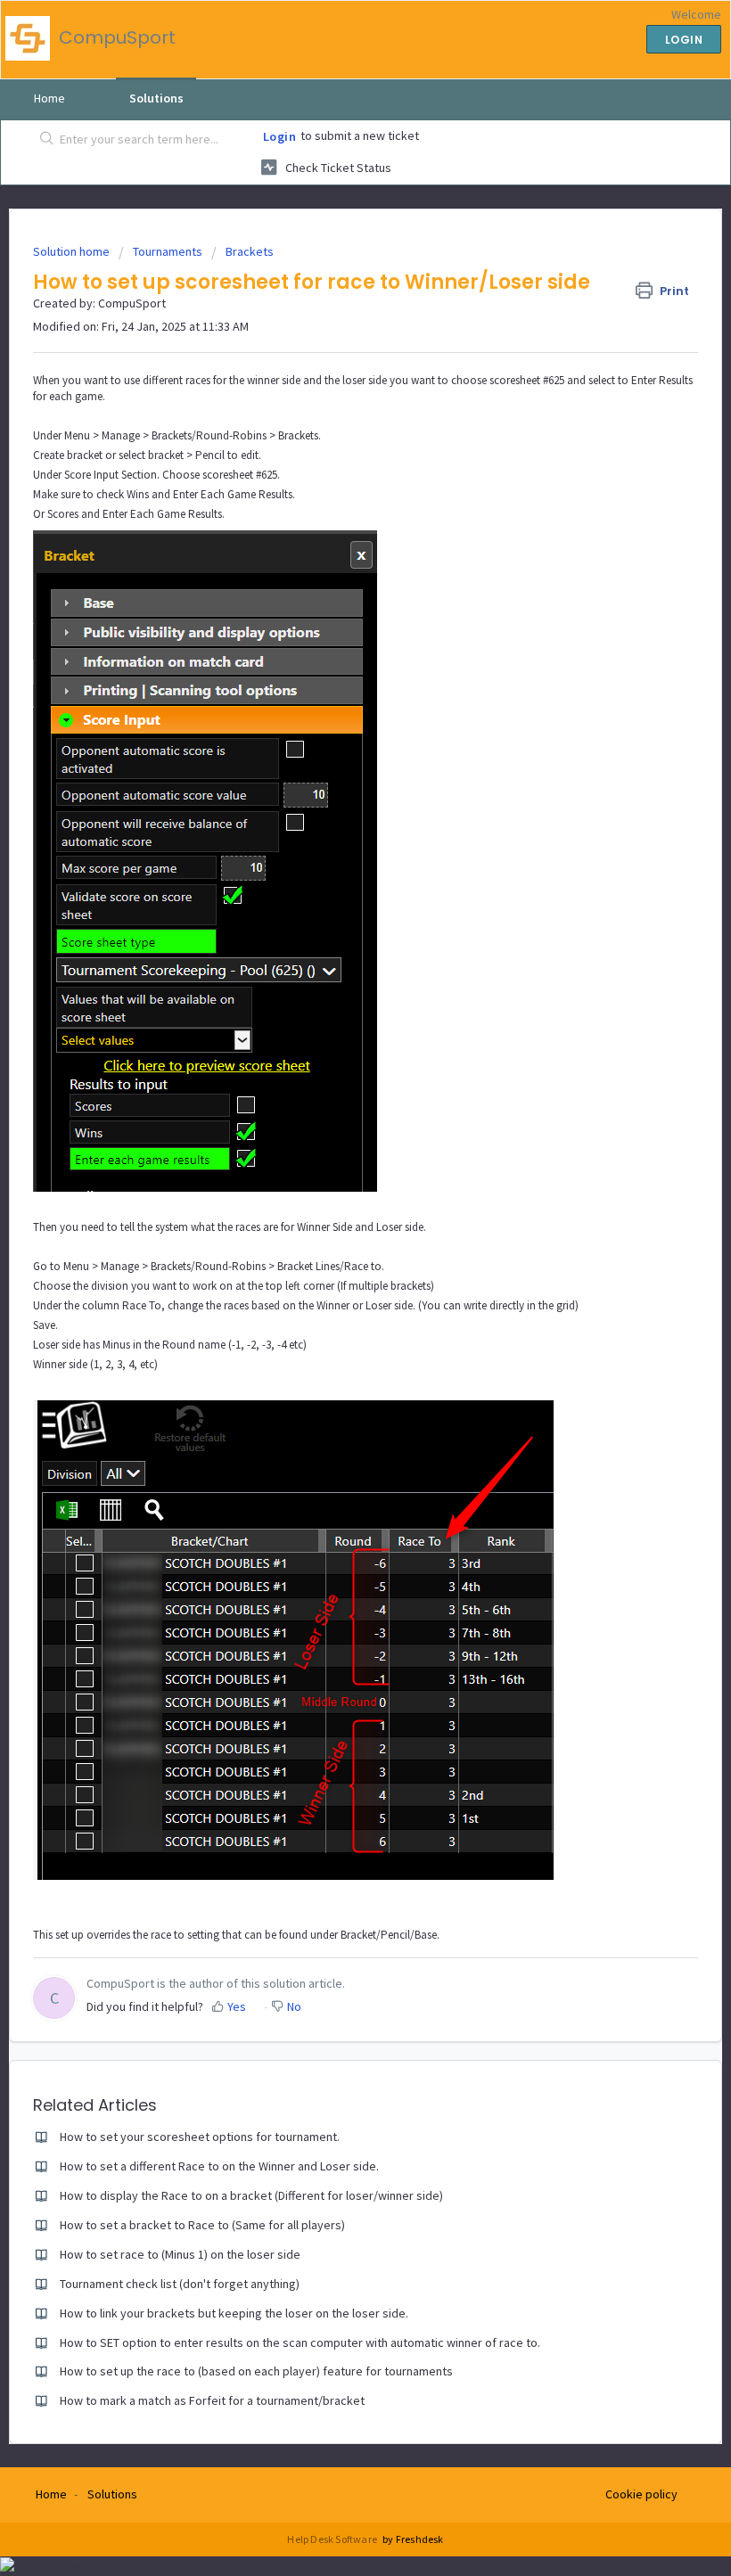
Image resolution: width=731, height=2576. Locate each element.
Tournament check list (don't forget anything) (180, 2284)
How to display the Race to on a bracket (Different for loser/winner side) (251, 2195)
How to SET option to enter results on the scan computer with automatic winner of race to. (300, 2342)
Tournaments (168, 251)
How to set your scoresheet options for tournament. (200, 2137)
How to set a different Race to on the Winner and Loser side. (219, 2166)
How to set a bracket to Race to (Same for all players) (202, 2225)
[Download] (333, 1309)
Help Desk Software (333, 2539)
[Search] (43, 140)
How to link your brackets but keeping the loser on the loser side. (234, 2313)
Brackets (250, 251)
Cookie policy (641, 2494)
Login (280, 136)
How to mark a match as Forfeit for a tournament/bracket (212, 2400)
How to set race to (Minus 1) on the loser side (180, 2254)
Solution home (73, 251)
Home (49, 98)
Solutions (156, 98)
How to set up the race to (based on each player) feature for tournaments (256, 2371)
